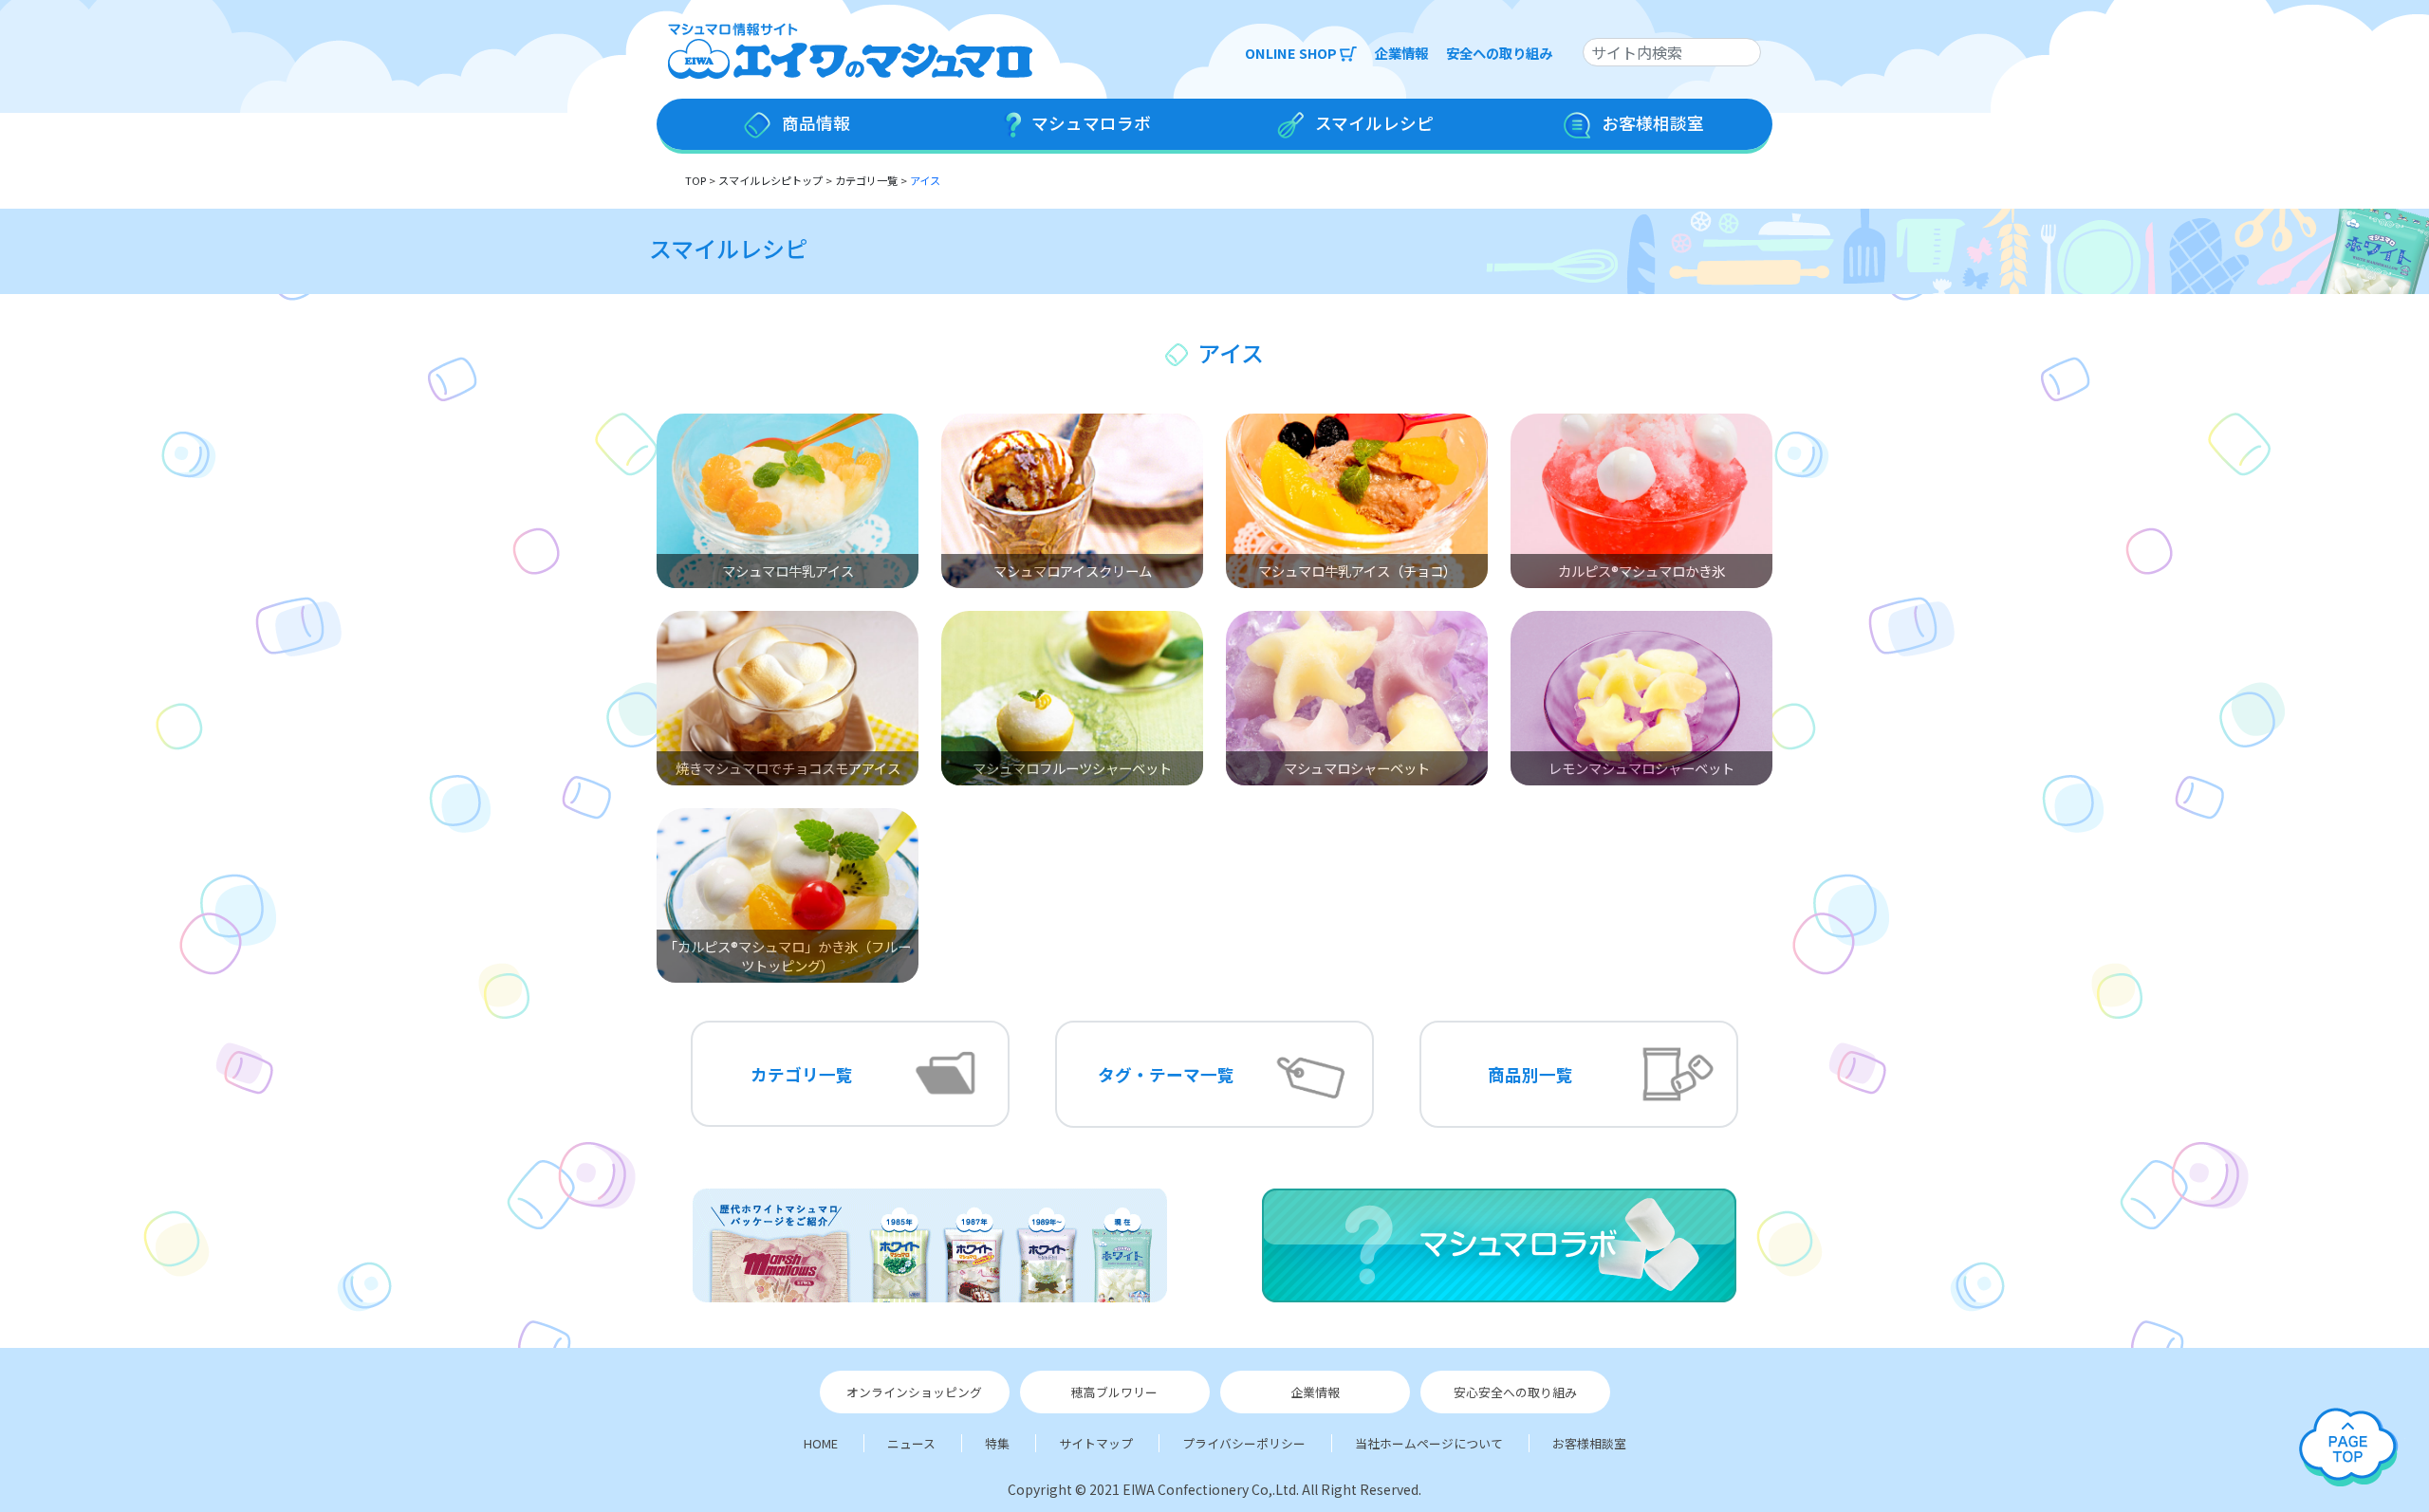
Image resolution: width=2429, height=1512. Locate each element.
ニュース (911, 1443)
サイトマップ (1096, 1443)
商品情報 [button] (814, 123)
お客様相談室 (1589, 1443)
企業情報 (1401, 53)
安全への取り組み (1499, 53)
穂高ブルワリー (1114, 1392)
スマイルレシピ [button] (1372, 123)
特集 (997, 1443)
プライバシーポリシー (1244, 1443)
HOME (821, 1443)
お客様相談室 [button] (1651, 123)
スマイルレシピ (728, 248)
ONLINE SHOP (1292, 53)
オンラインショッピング (914, 1392)
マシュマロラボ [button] (1089, 123)
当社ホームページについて (1429, 1443)
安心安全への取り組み (1515, 1392)
